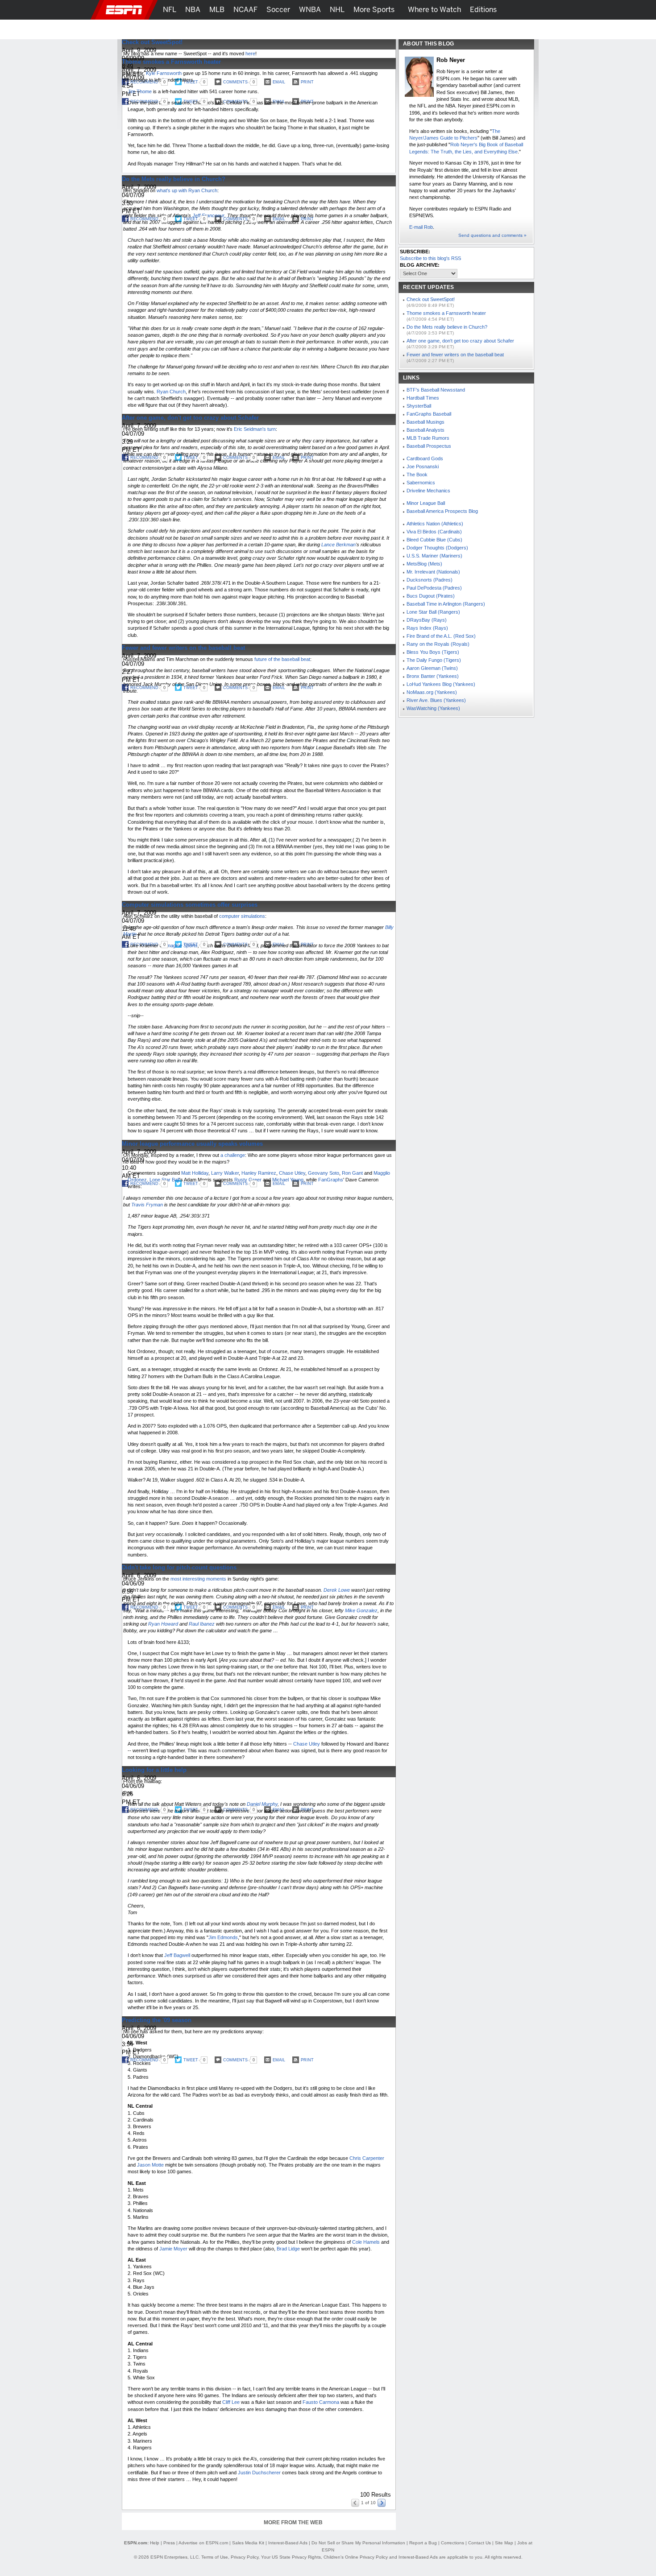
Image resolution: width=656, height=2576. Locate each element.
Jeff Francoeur (208, 215)
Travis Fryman (147, 1205)
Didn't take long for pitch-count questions (179, 1567)
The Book (417, 475)
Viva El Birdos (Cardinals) (434, 532)
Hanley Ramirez (259, 1173)
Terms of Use (215, 2557)
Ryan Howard (163, 1624)
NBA (193, 10)
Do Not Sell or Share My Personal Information (358, 2543)
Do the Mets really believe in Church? (174, 179)
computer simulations (242, 916)
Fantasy (492, 29)
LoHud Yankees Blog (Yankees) (441, 684)
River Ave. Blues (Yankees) (436, 700)
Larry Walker (225, 1173)
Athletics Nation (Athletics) (435, 524)
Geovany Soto (324, 1173)
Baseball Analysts (426, 430)
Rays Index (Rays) (427, 628)
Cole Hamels (366, 2242)
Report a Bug (423, 2543)
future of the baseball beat (282, 659)
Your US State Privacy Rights (291, 2557)
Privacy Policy (245, 2557)
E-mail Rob (421, 227)
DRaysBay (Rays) (427, 620)
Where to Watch (434, 10)
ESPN (124, 10)
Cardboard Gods (425, 458)
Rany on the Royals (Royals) (438, 644)
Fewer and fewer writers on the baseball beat (183, 648)
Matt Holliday (195, 1173)
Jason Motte (150, 2165)
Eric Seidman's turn (255, 429)
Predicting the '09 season (157, 2020)
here (250, 54)
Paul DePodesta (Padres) (434, 588)
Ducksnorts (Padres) (430, 580)
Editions (483, 10)
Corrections (453, 2543)
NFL (170, 10)
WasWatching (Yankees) (433, 708)
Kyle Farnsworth (164, 73)
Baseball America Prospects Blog (442, 511)
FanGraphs (331, 1180)
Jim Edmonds (223, 1937)
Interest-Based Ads (288, 2543)
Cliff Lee (231, 2402)
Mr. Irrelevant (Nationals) (433, 572)
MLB (217, 10)
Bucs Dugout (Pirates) (431, 596)
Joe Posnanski (423, 466)
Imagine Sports (181, 945)
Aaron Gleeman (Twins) (432, 668)
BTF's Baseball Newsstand (436, 390)
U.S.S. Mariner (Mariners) (434, 556)
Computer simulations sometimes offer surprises (190, 905)
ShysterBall (419, 406)
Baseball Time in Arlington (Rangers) (446, 604)
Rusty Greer (248, 1180)
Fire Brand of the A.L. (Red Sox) (441, 636)
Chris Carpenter (367, 2158)
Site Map (504, 2543)
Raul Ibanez (202, 1624)
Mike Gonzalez (361, 1610)
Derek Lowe (337, 1590)
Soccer (278, 10)
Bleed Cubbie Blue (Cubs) (434, 540)
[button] (547, 10)
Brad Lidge (288, 2249)
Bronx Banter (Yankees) (433, 676)
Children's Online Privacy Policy (356, 2557)
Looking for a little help (154, 1770)
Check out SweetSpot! (152, 42)
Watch (459, 29)
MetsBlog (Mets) (424, 564)
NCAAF (245, 10)
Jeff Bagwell (177, 1955)
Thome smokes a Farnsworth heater (171, 62)
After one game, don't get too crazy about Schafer (190, 418)
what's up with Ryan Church (187, 190)
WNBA (310, 10)
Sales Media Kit (248, 2543)
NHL (337, 10)
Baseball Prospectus (429, 446)
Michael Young (288, 1180)
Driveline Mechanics (428, 491)
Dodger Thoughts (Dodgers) (437, 548)
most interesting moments (198, 1579)
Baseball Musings (426, 422)
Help (155, 2543)
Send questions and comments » (492, 235)
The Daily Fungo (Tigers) (434, 660)
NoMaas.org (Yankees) (432, 692)
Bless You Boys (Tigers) (433, 652)
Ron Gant (352, 1173)
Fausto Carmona (321, 2402)
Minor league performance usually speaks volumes (192, 1144)
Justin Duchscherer (259, 2473)
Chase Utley (292, 1173)
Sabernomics (421, 483)
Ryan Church (171, 392)
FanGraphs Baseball (429, 414)
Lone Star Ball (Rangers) (433, 612)
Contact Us (480, 2543)
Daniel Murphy (262, 1804)
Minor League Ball (426, 503)
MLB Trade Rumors (428, 438)
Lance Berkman (338, 545)
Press (169, 2543)
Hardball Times (423, 398)
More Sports (374, 10)
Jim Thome (140, 91)
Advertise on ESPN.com (203, 2543)
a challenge (233, 1155)
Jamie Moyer (173, 2249)
